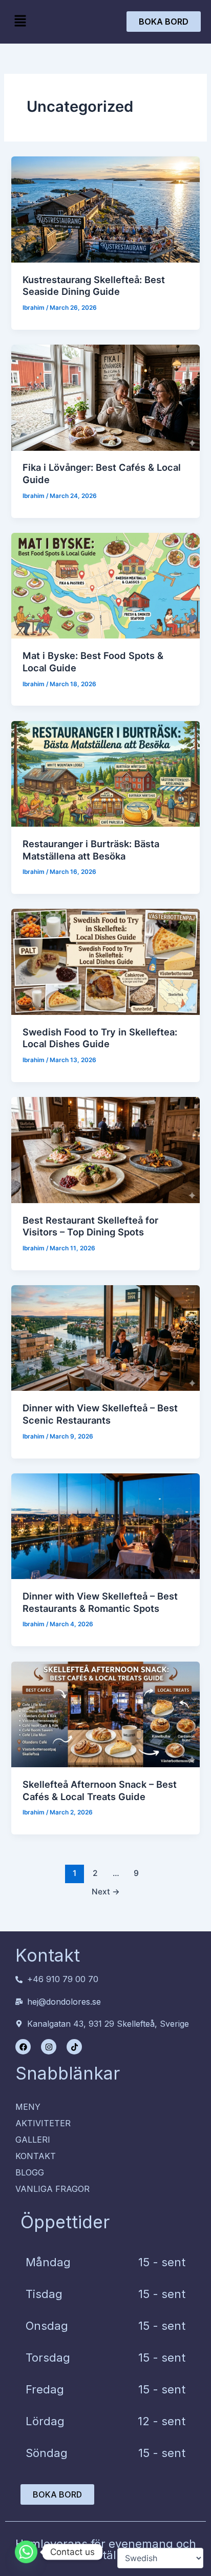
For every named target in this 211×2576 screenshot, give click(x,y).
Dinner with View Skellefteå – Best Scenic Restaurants (100, 1414)
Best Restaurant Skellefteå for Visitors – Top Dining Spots (90, 1226)
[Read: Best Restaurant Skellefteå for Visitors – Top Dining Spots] (105, 1150)
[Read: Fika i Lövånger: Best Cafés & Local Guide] (105, 397)
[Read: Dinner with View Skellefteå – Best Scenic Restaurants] (105, 1338)
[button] (20, 21)
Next (106, 1892)
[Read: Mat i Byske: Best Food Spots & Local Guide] (105, 586)
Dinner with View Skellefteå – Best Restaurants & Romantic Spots (100, 1602)
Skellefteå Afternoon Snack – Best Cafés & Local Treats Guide (100, 1790)
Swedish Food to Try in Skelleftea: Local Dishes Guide (100, 1038)
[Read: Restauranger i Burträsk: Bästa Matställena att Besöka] (105, 774)
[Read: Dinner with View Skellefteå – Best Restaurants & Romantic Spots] (105, 1526)
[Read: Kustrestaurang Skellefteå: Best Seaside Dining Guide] (105, 209)
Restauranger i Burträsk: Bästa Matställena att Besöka (91, 850)
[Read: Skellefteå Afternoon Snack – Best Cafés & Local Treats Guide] (105, 1714)
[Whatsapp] (26, 2552)
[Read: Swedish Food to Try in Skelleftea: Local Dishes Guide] (105, 962)
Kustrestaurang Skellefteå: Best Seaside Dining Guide (94, 286)
